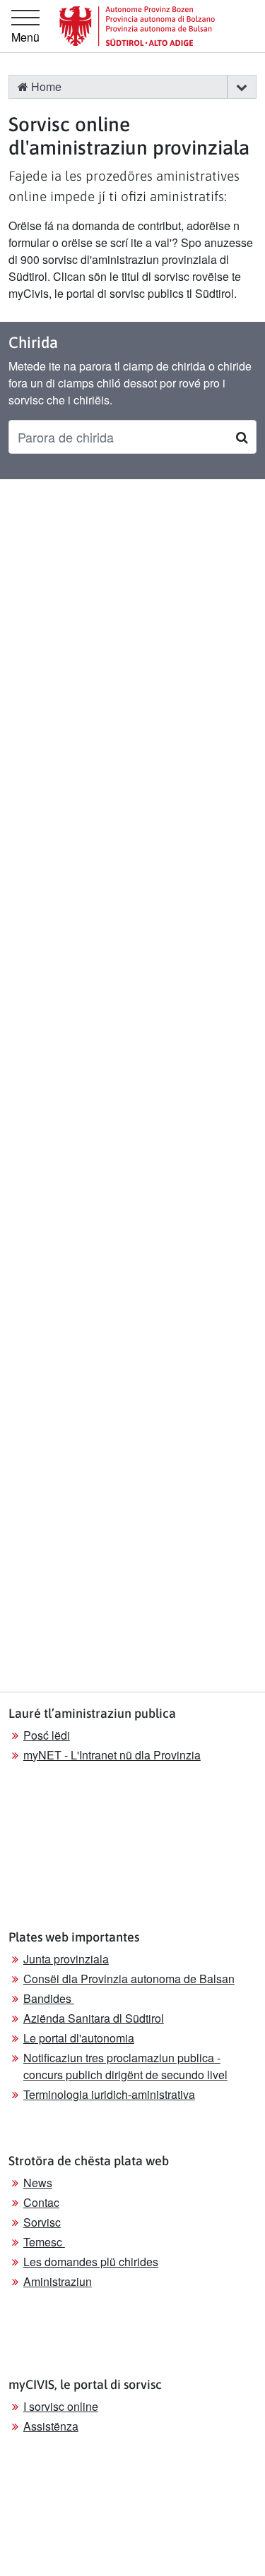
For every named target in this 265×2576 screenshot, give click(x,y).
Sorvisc (42, 2222)
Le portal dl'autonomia (79, 2038)
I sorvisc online (61, 2406)
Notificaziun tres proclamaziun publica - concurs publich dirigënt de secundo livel (125, 2066)
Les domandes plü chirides (91, 2262)
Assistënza (51, 2426)
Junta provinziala (66, 1959)
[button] (241, 87)
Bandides (49, 1998)
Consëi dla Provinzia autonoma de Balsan (129, 1979)
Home (45, 86)
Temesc (44, 2242)
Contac (41, 2202)
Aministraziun (58, 2281)
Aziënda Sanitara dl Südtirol (94, 2018)
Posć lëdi (47, 1735)
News (38, 2183)
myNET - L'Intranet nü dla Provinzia (112, 1755)
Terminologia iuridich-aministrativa (109, 2094)
